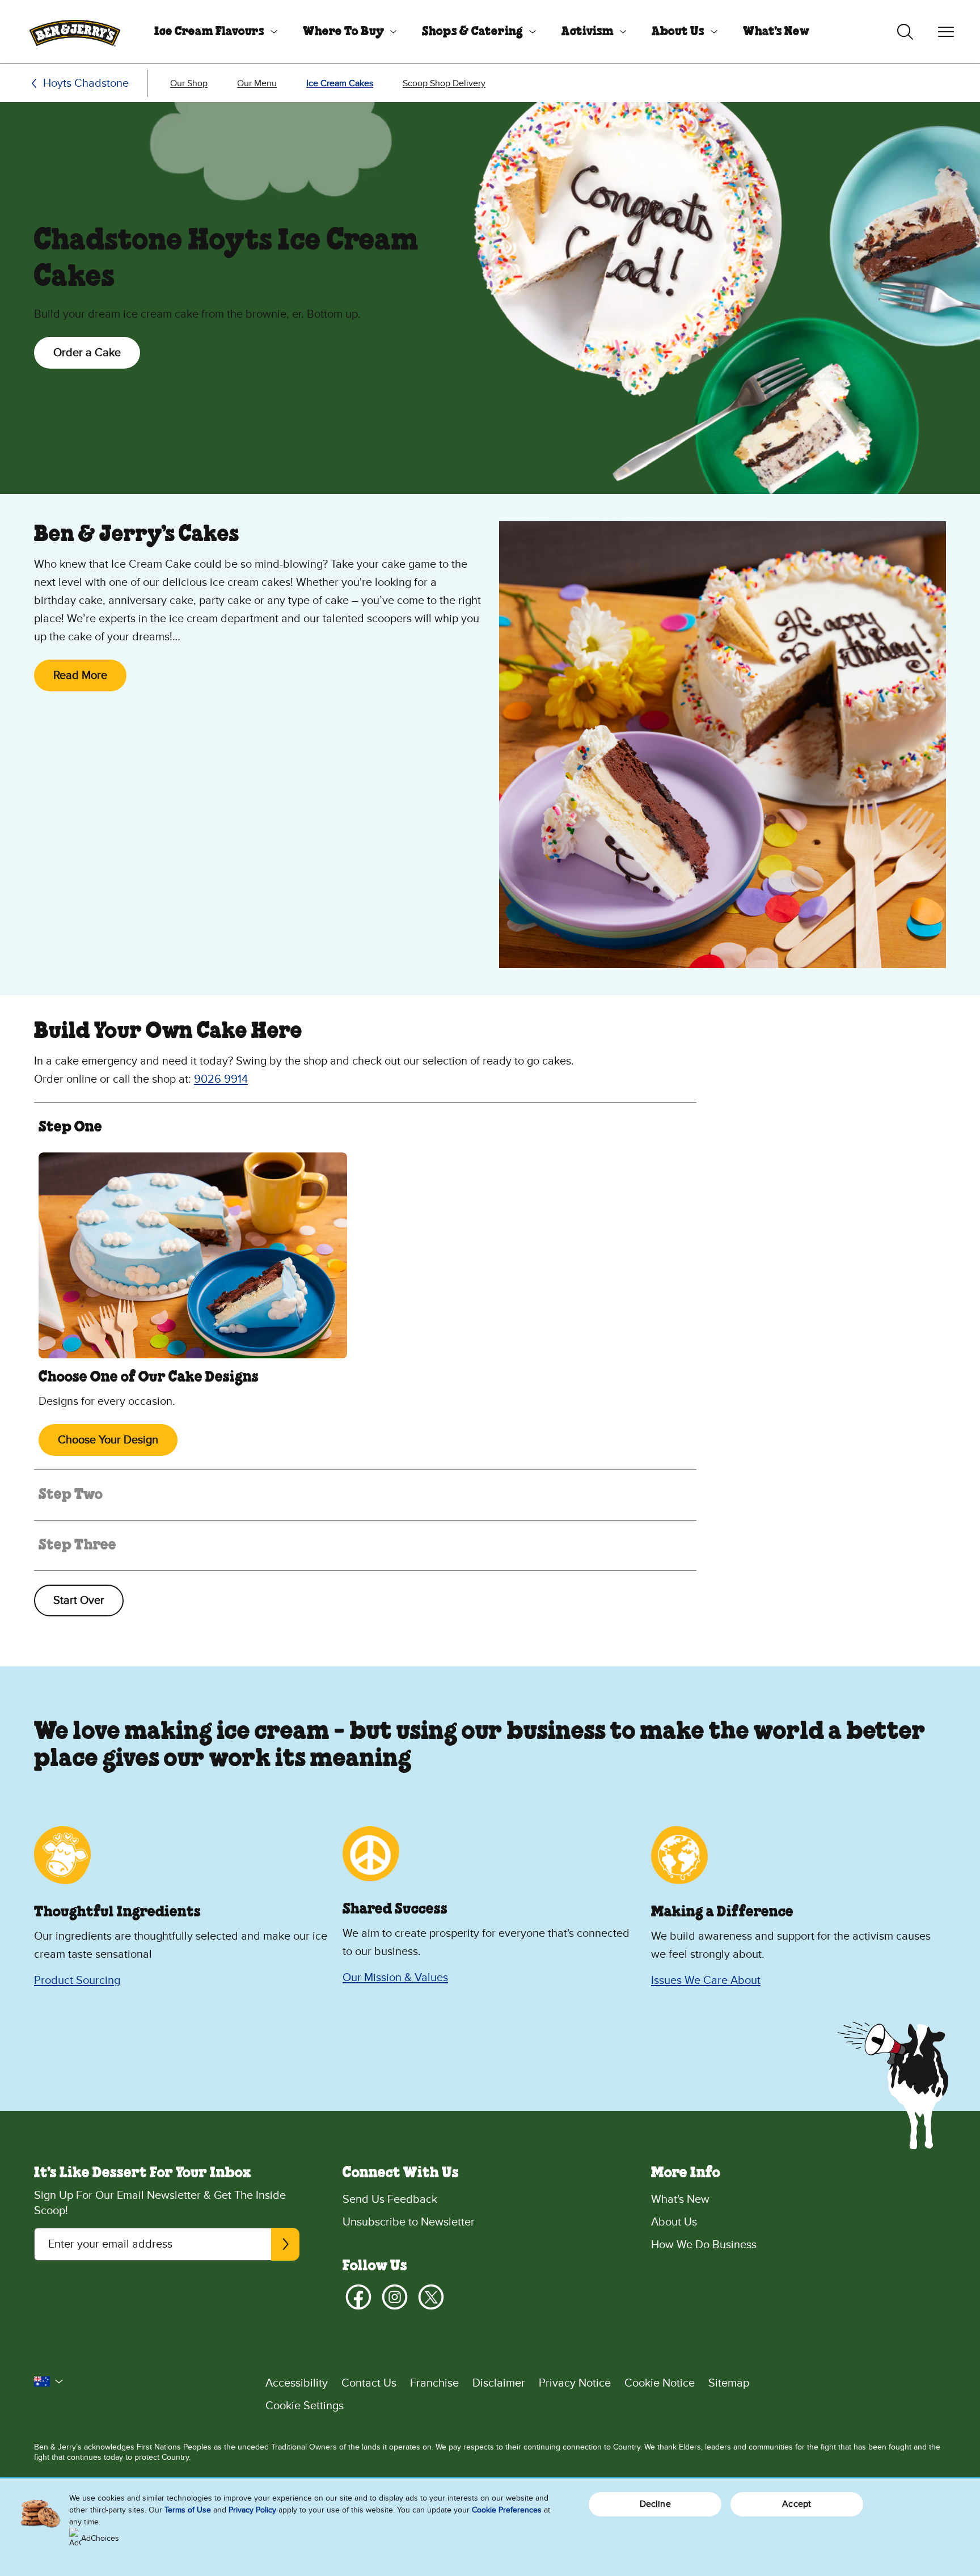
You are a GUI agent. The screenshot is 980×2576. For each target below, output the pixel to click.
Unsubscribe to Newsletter (409, 2222)
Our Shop (189, 83)
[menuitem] (212, 32)
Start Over (79, 1601)
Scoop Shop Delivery (444, 83)
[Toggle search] (905, 32)
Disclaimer (499, 2383)
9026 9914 (221, 1079)
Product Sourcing (77, 1980)
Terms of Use (188, 2510)
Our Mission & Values (395, 1978)
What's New (776, 32)
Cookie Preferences (507, 2510)
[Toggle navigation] (946, 32)
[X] (431, 2297)
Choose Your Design (108, 1440)
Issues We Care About (706, 1980)
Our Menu (257, 83)
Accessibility (297, 2383)
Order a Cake (87, 353)
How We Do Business (704, 2245)
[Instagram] (395, 2297)
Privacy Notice (575, 2383)
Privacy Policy (252, 2510)
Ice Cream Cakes (340, 83)
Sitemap (729, 2383)
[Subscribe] (285, 2244)
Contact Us (369, 2383)
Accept (797, 2504)
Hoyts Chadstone (86, 83)
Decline (655, 2504)
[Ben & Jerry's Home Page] (75, 32)
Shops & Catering (472, 32)
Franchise (434, 2383)
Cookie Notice (660, 2383)
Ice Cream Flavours (209, 32)
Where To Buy (343, 32)
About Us (678, 32)
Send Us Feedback (390, 2199)
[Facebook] (358, 2297)
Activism (588, 32)
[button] (49, 2381)
